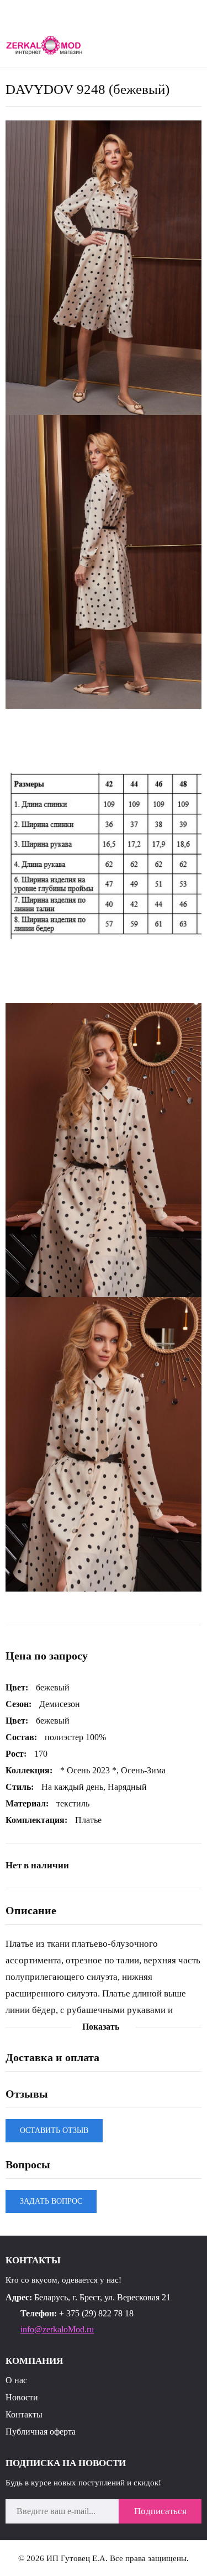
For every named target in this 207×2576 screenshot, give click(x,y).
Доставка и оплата (52, 2057)
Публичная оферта (41, 2432)
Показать (101, 2027)
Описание (31, 1910)
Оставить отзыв (54, 2130)
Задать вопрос (51, 2201)
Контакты (24, 2414)
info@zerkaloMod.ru (57, 2329)
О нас (16, 2380)
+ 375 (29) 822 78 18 (96, 2313)
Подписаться (160, 2511)
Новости (22, 2397)
